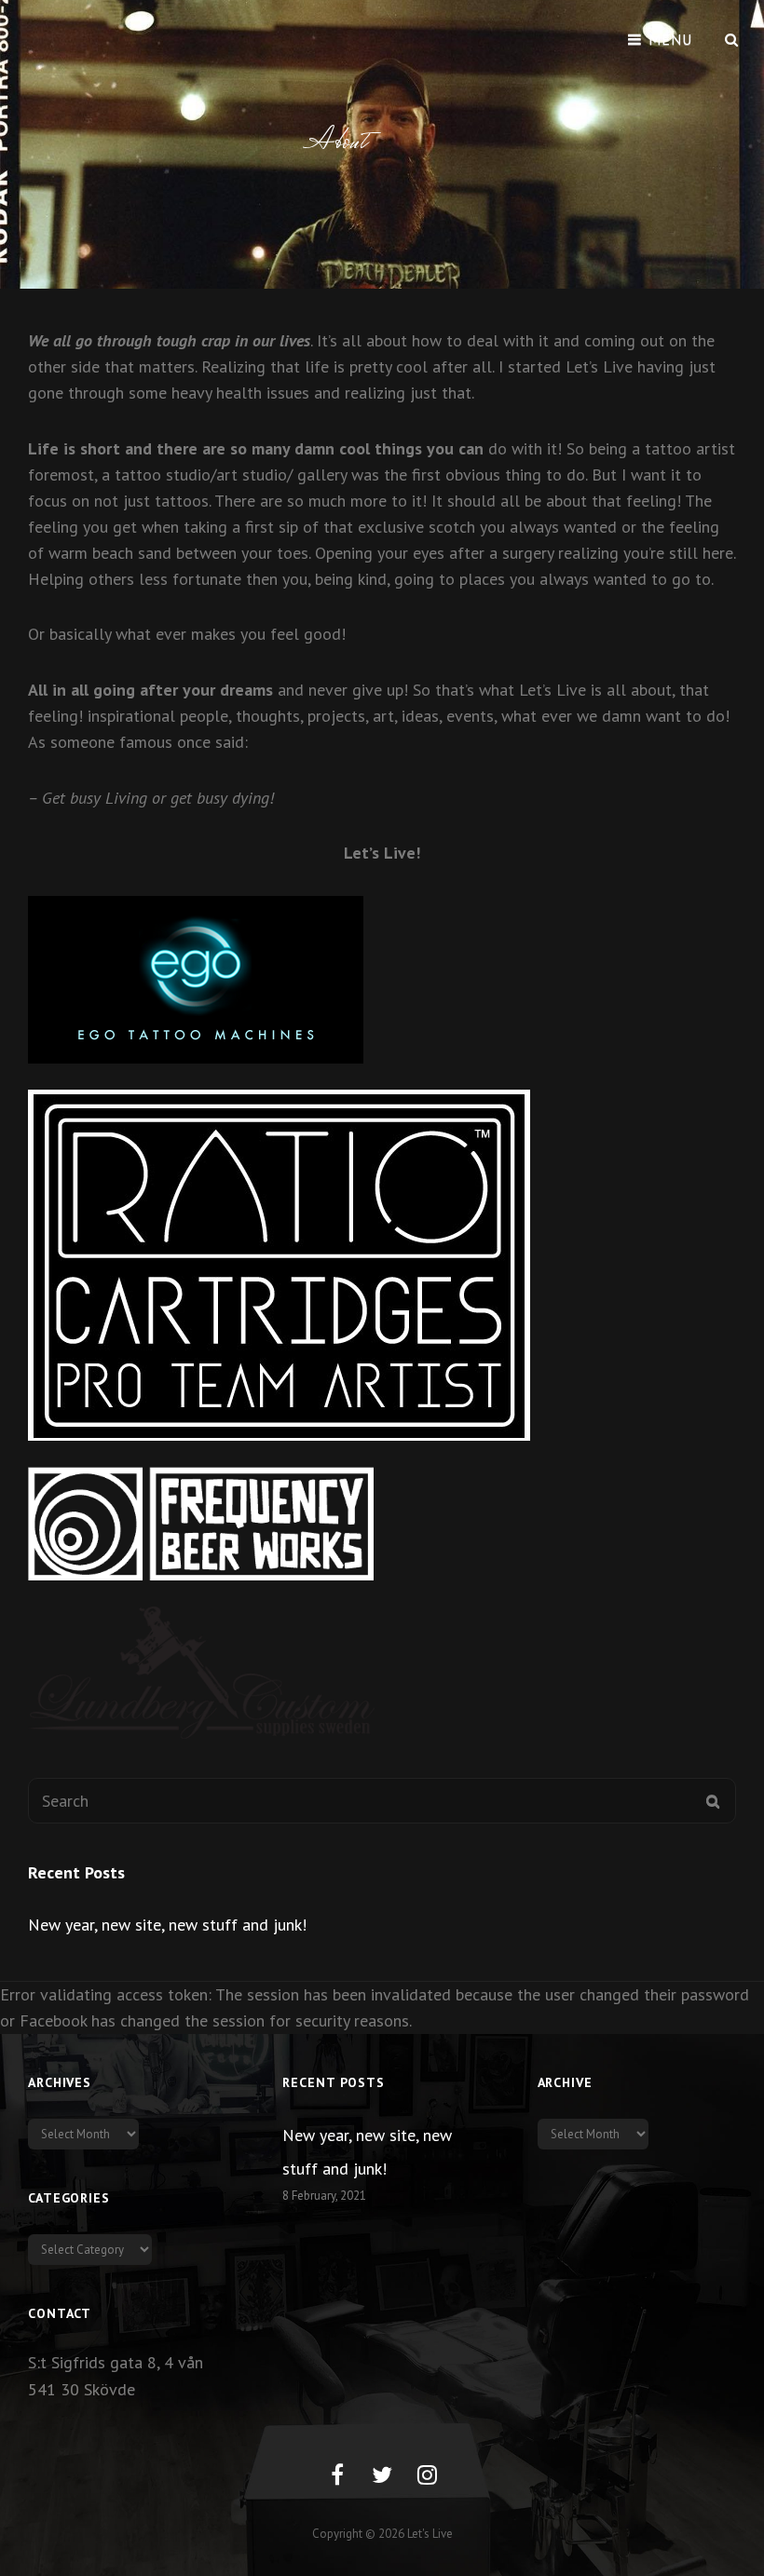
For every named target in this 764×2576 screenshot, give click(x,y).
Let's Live (430, 2534)
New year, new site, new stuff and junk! (167, 1925)
